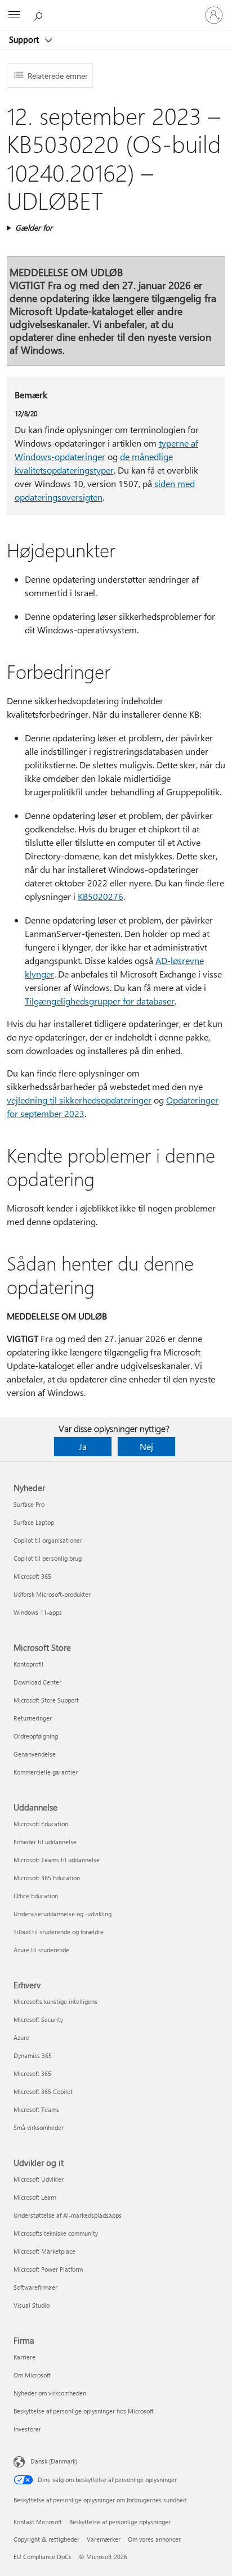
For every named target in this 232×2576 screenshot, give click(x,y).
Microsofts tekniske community (56, 2233)
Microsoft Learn (35, 2197)
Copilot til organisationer (48, 1540)
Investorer (27, 2429)
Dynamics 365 (33, 2055)
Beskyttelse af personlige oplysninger (120, 2522)
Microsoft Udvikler (39, 2179)
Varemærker (104, 2539)
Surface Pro (29, 1504)
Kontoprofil (28, 1664)
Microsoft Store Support (46, 1700)
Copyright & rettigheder (46, 2539)
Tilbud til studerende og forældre (59, 1932)
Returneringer (33, 1718)
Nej (146, 1446)
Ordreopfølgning (36, 1736)
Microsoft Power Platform (48, 2269)
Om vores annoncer (154, 2539)
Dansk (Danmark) (54, 2461)
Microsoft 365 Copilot (43, 2091)
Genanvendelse (35, 1754)
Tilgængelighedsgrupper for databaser (100, 1001)
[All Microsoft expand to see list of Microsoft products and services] (14, 15)
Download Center (37, 1682)
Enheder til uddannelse (45, 1842)
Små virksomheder (39, 2127)
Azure (21, 2037)
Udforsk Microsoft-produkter (52, 1594)
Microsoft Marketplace (44, 2251)
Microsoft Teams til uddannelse (57, 1860)
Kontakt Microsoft (38, 2522)
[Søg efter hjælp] (39, 15)
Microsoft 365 (32, 1576)
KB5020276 (101, 896)
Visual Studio (32, 2305)
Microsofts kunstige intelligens (55, 2001)
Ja (83, 1446)
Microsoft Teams (36, 2109)
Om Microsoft (32, 2375)
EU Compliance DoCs (43, 2557)
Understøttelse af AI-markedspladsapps (68, 2215)
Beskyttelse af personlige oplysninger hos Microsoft (84, 2411)
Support (25, 39)
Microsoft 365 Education (47, 1878)
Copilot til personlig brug (48, 1558)
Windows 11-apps (38, 1612)
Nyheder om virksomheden (50, 2393)
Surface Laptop (34, 1522)
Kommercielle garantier (46, 1772)
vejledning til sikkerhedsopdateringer (79, 1100)
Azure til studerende (41, 1950)
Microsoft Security (38, 2019)
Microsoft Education (41, 1824)
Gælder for (34, 228)
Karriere (24, 2357)
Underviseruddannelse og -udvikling (63, 1914)
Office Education (36, 1896)
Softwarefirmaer (35, 2287)
